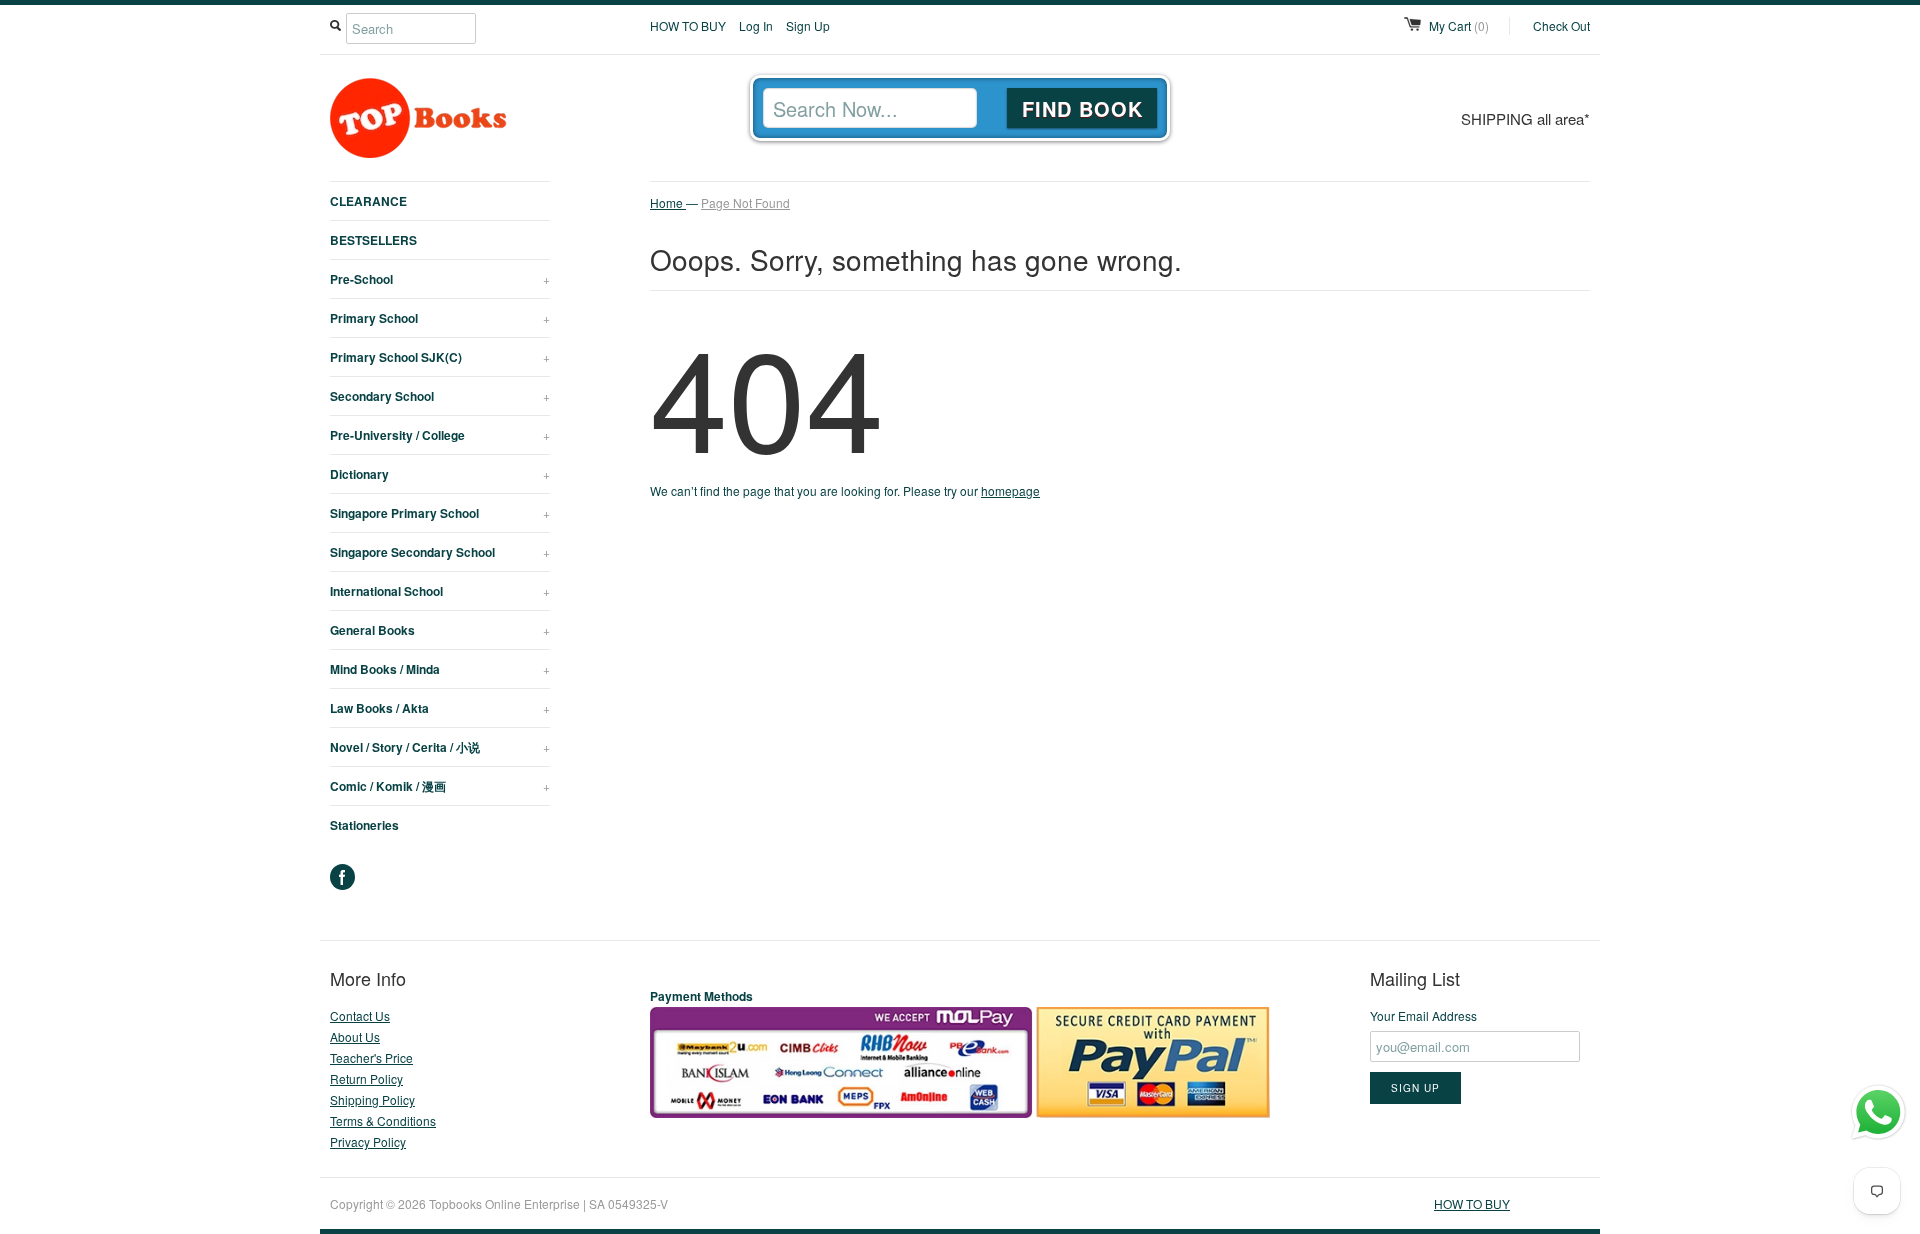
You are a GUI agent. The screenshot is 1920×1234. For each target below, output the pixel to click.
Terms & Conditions (383, 1120)
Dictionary (440, 474)
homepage (1010, 490)
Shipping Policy (372, 1099)
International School (440, 591)
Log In (756, 25)
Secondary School (440, 396)
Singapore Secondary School (440, 552)
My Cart (1459, 25)
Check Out (1561, 25)
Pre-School (440, 279)
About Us (355, 1036)
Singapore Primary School (440, 513)
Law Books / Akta (440, 708)
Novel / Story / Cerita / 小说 (440, 747)
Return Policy (366, 1078)
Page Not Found (745, 202)
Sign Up (808, 25)
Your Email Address (1423, 1015)
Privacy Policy (368, 1141)
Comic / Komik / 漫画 (440, 786)
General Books (440, 630)
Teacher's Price (371, 1057)
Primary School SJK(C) (440, 357)
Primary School (440, 318)
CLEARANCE (368, 201)
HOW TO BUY (688, 25)
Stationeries (364, 825)
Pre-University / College (440, 435)
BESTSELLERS (373, 240)
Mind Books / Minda (440, 669)
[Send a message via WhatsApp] (1878, 1112)
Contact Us (360, 1015)
